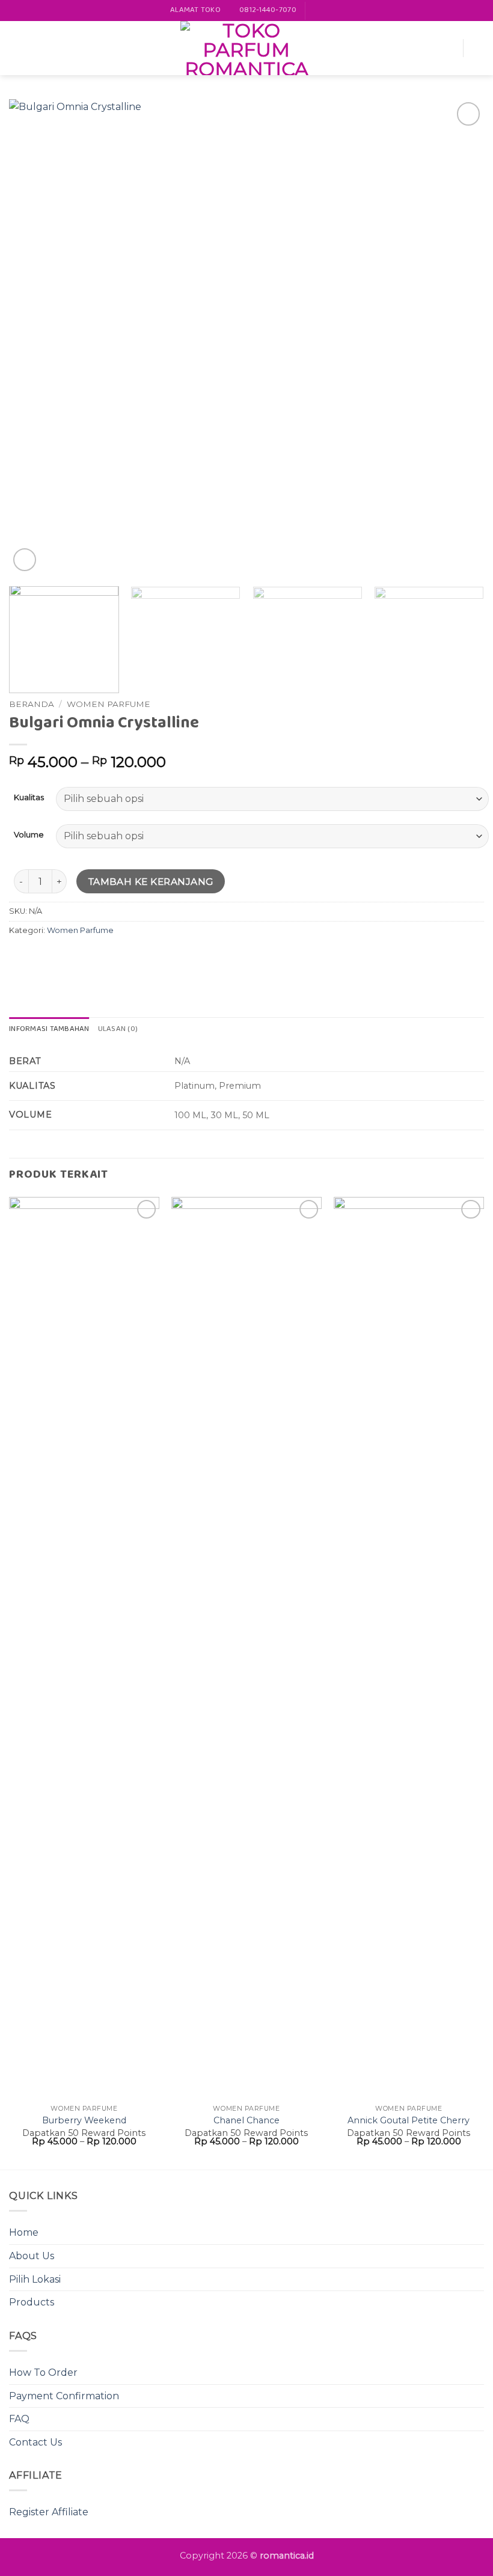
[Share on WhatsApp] (20, 957)
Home (24, 2232)
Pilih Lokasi (35, 2279)
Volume (29, 835)
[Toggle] (477, 2279)
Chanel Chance (246, 2120)
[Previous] (34, 337)
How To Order (43, 2373)
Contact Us (35, 2442)
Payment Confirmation (64, 2396)
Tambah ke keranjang (151, 882)
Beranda (32, 704)
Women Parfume (109, 704)
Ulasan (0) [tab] (118, 1029)
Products (32, 2302)
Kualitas (29, 798)
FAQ (19, 2419)
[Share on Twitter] (63, 957)
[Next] (459, 337)
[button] (16, 48)
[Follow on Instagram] (328, 11)
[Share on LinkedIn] (128, 957)
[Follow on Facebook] (316, 11)
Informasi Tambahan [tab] (49, 1029)
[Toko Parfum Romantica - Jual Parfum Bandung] (246, 48)
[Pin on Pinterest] (107, 957)
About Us (32, 2256)
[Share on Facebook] (42, 957)
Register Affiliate (49, 2512)
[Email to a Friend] (85, 957)
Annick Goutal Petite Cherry (409, 2120)
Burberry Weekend (84, 2120)
